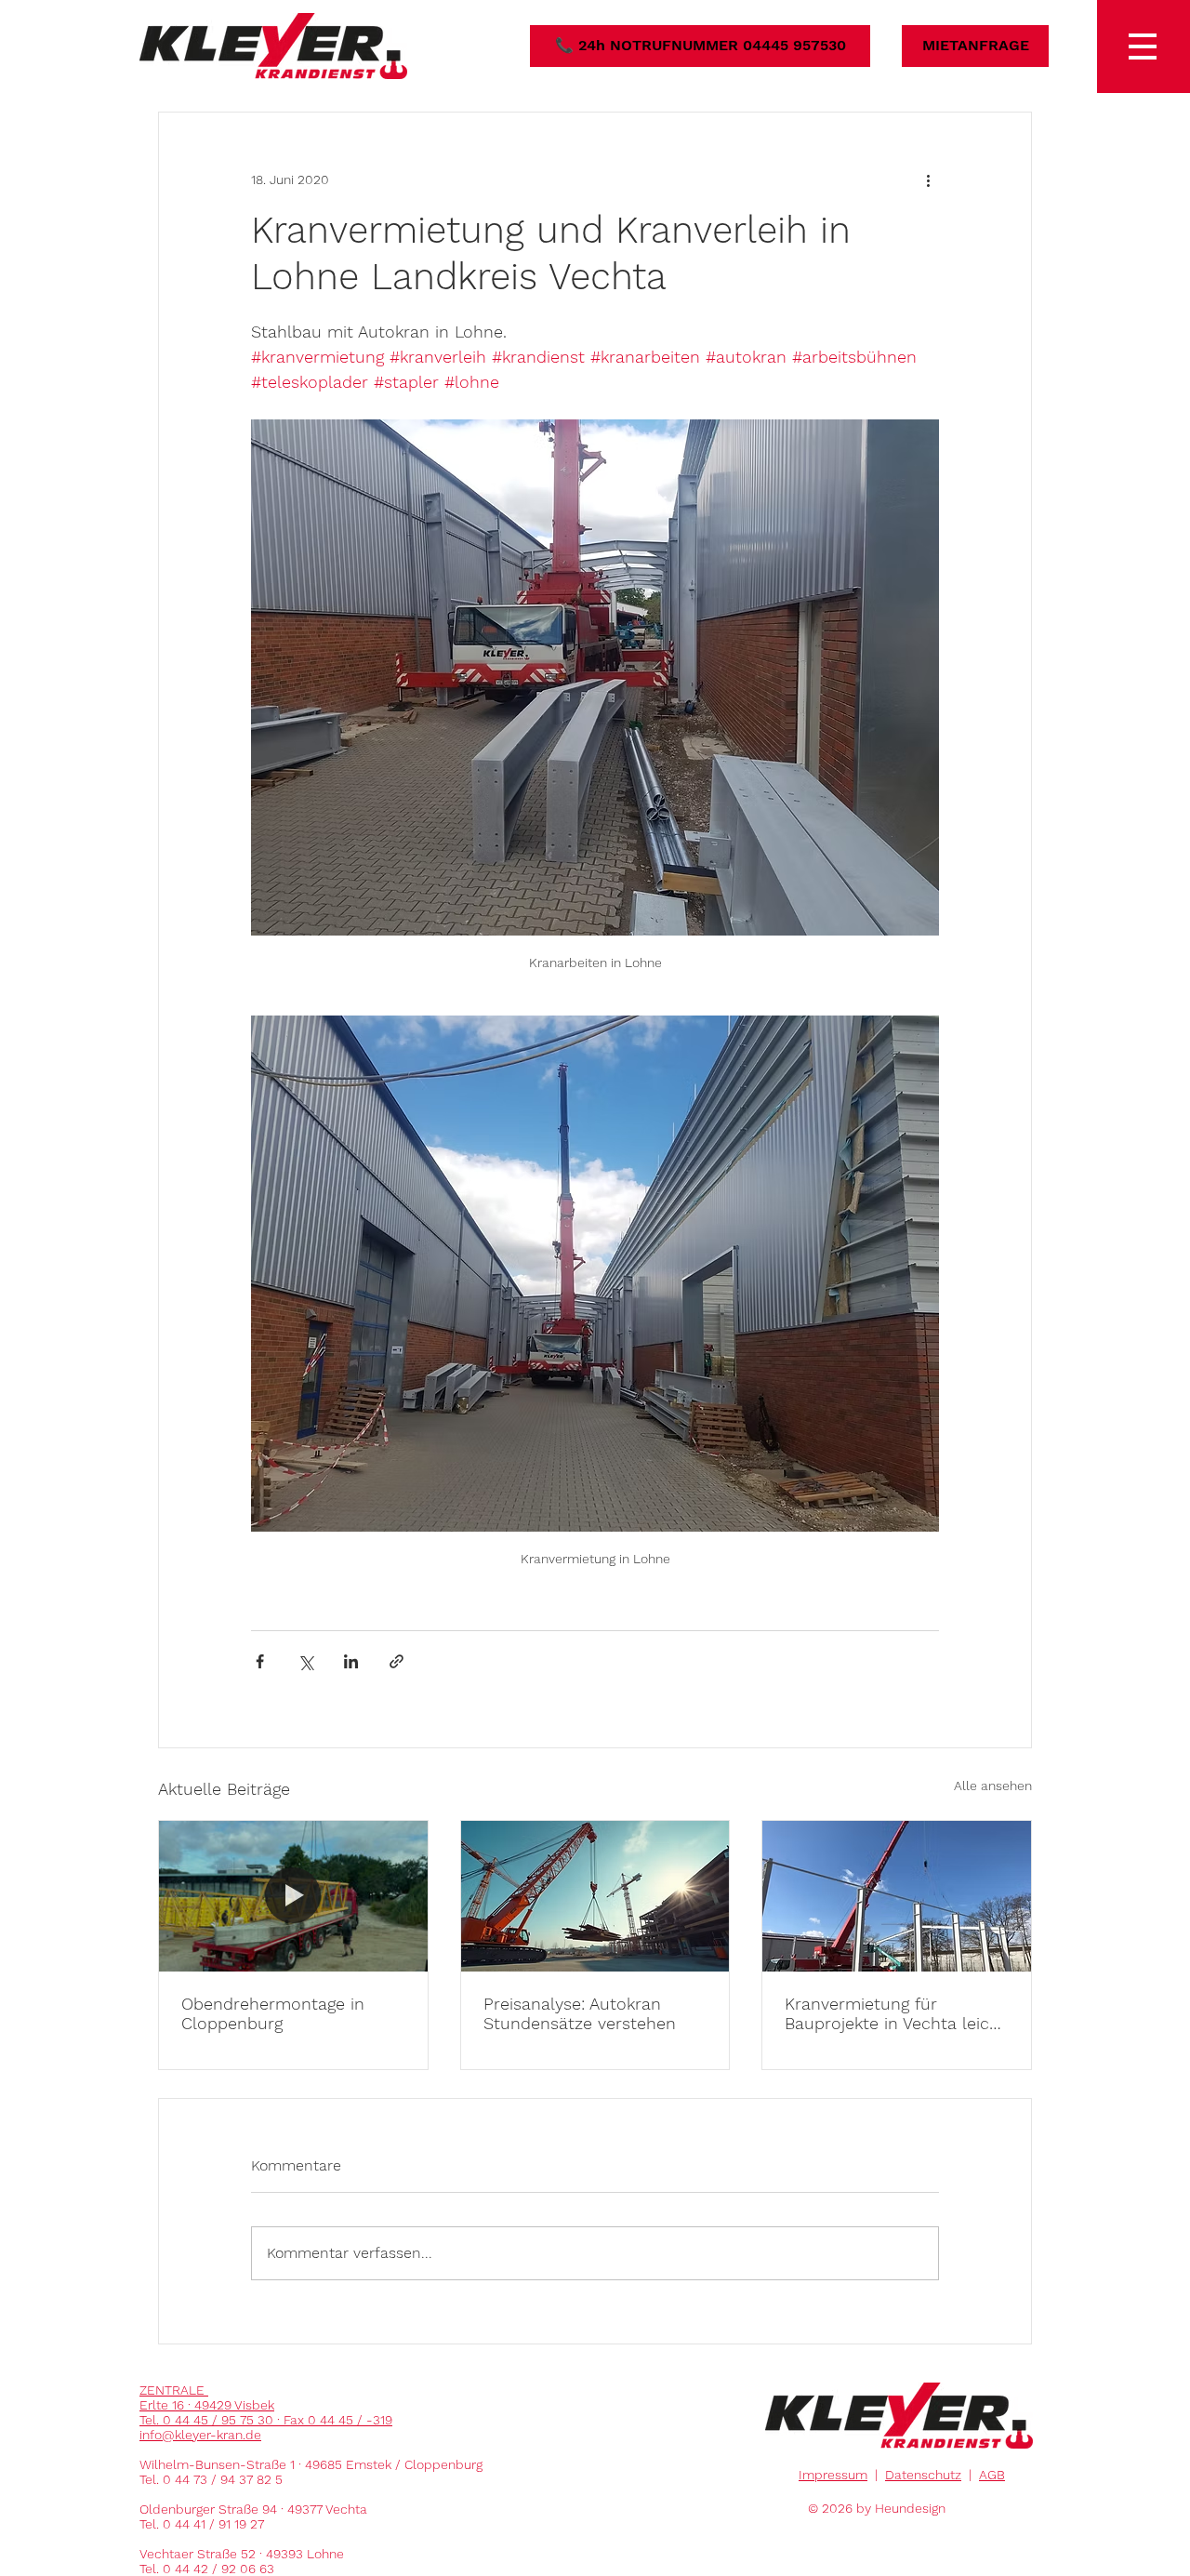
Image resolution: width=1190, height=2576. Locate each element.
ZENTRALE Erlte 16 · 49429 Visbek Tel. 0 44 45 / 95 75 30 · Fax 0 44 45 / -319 (266, 2405)
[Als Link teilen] (397, 1661)
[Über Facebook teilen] (260, 1661)
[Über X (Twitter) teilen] (305, 1661)
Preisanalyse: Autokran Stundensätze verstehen (580, 2013)
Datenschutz (923, 2475)
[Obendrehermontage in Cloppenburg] (293, 1896)
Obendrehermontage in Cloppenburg (273, 2013)
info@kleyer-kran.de (200, 2435)
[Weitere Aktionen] (928, 179)
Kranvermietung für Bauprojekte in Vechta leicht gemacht (895, 2013)
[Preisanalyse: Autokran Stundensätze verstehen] (595, 1896)
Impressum (833, 2475)
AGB (992, 2475)
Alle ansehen (993, 1786)
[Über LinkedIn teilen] (351, 1661)
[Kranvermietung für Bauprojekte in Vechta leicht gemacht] (897, 1896)
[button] (1144, 46)
